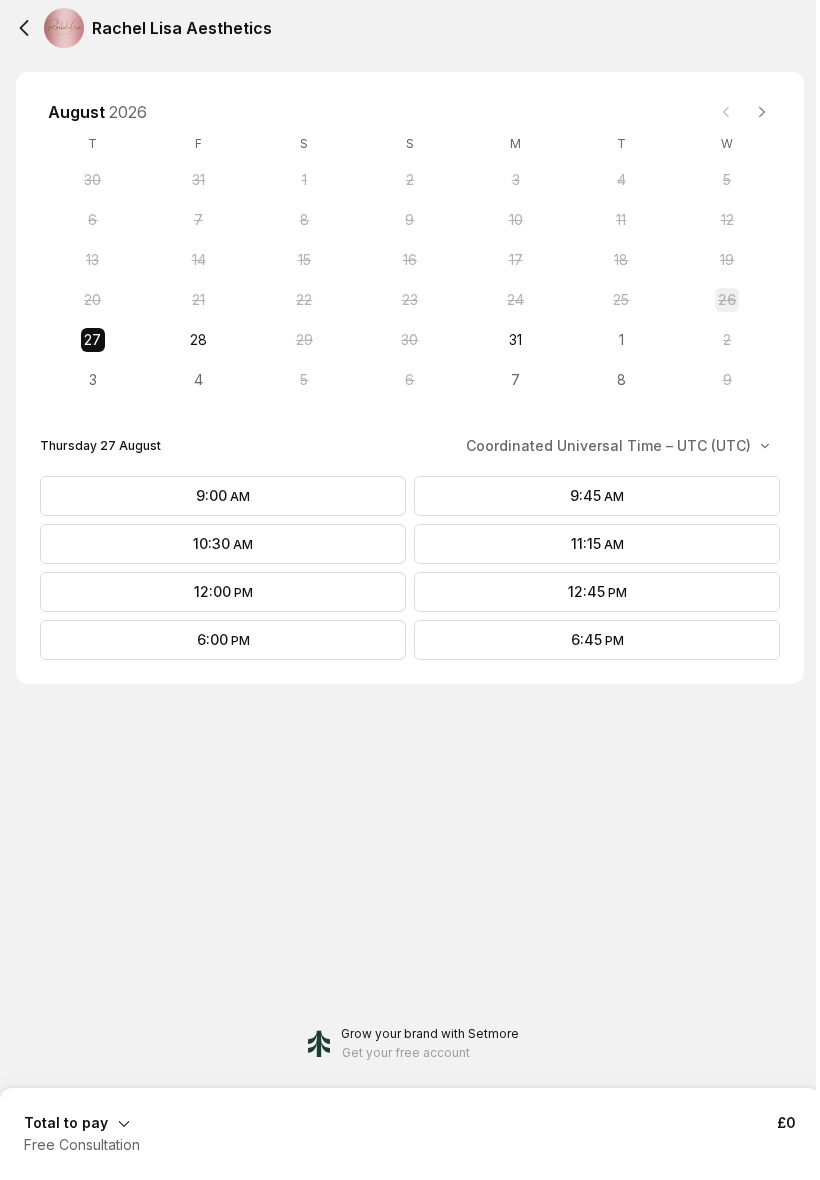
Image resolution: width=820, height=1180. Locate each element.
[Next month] (762, 112)
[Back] (24, 28)
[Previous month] (726, 112)
